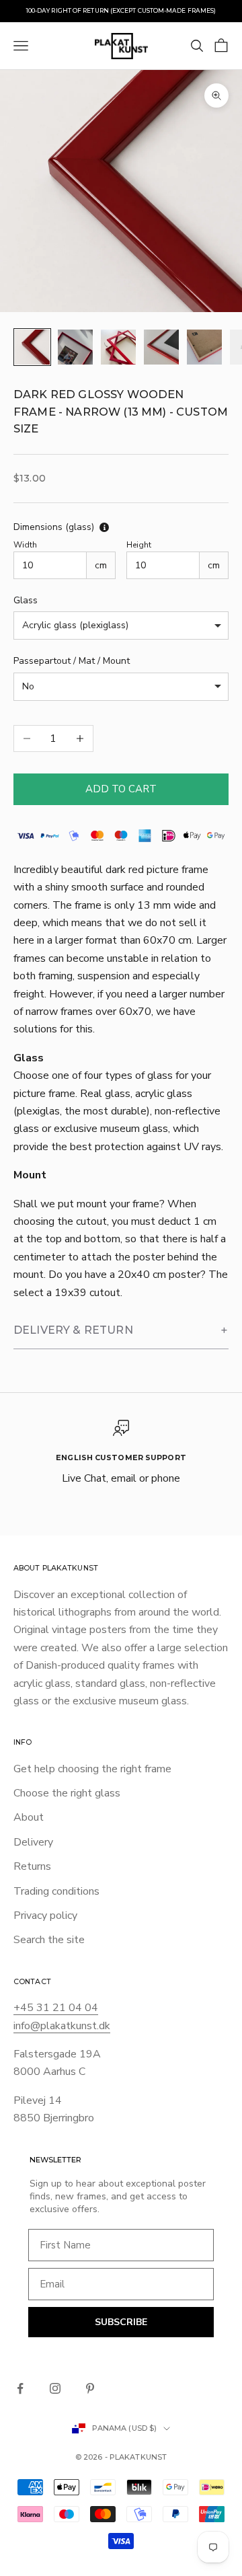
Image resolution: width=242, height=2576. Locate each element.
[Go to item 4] (161, 347)
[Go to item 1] (32, 347)
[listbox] (121, 626)
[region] (121, 1454)
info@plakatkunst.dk (62, 2026)
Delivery (33, 1842)
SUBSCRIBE (121, 2322)
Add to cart (121, 789)
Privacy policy (45, 1916)
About (29, 1817)
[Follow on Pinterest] (90, 2388)
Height (139, 545)
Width (25, 545)
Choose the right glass (67, 1793)
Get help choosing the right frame (92, 1769)
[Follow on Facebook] (20, 2388)
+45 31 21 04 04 (56, 2008)
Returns (32, 1866)
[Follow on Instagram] (55, 2388)
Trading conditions (56, 1891)
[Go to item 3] (118, 347)
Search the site (49, 1940)
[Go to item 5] (204, 347)
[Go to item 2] (75, 347)
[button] (121, 1331)
